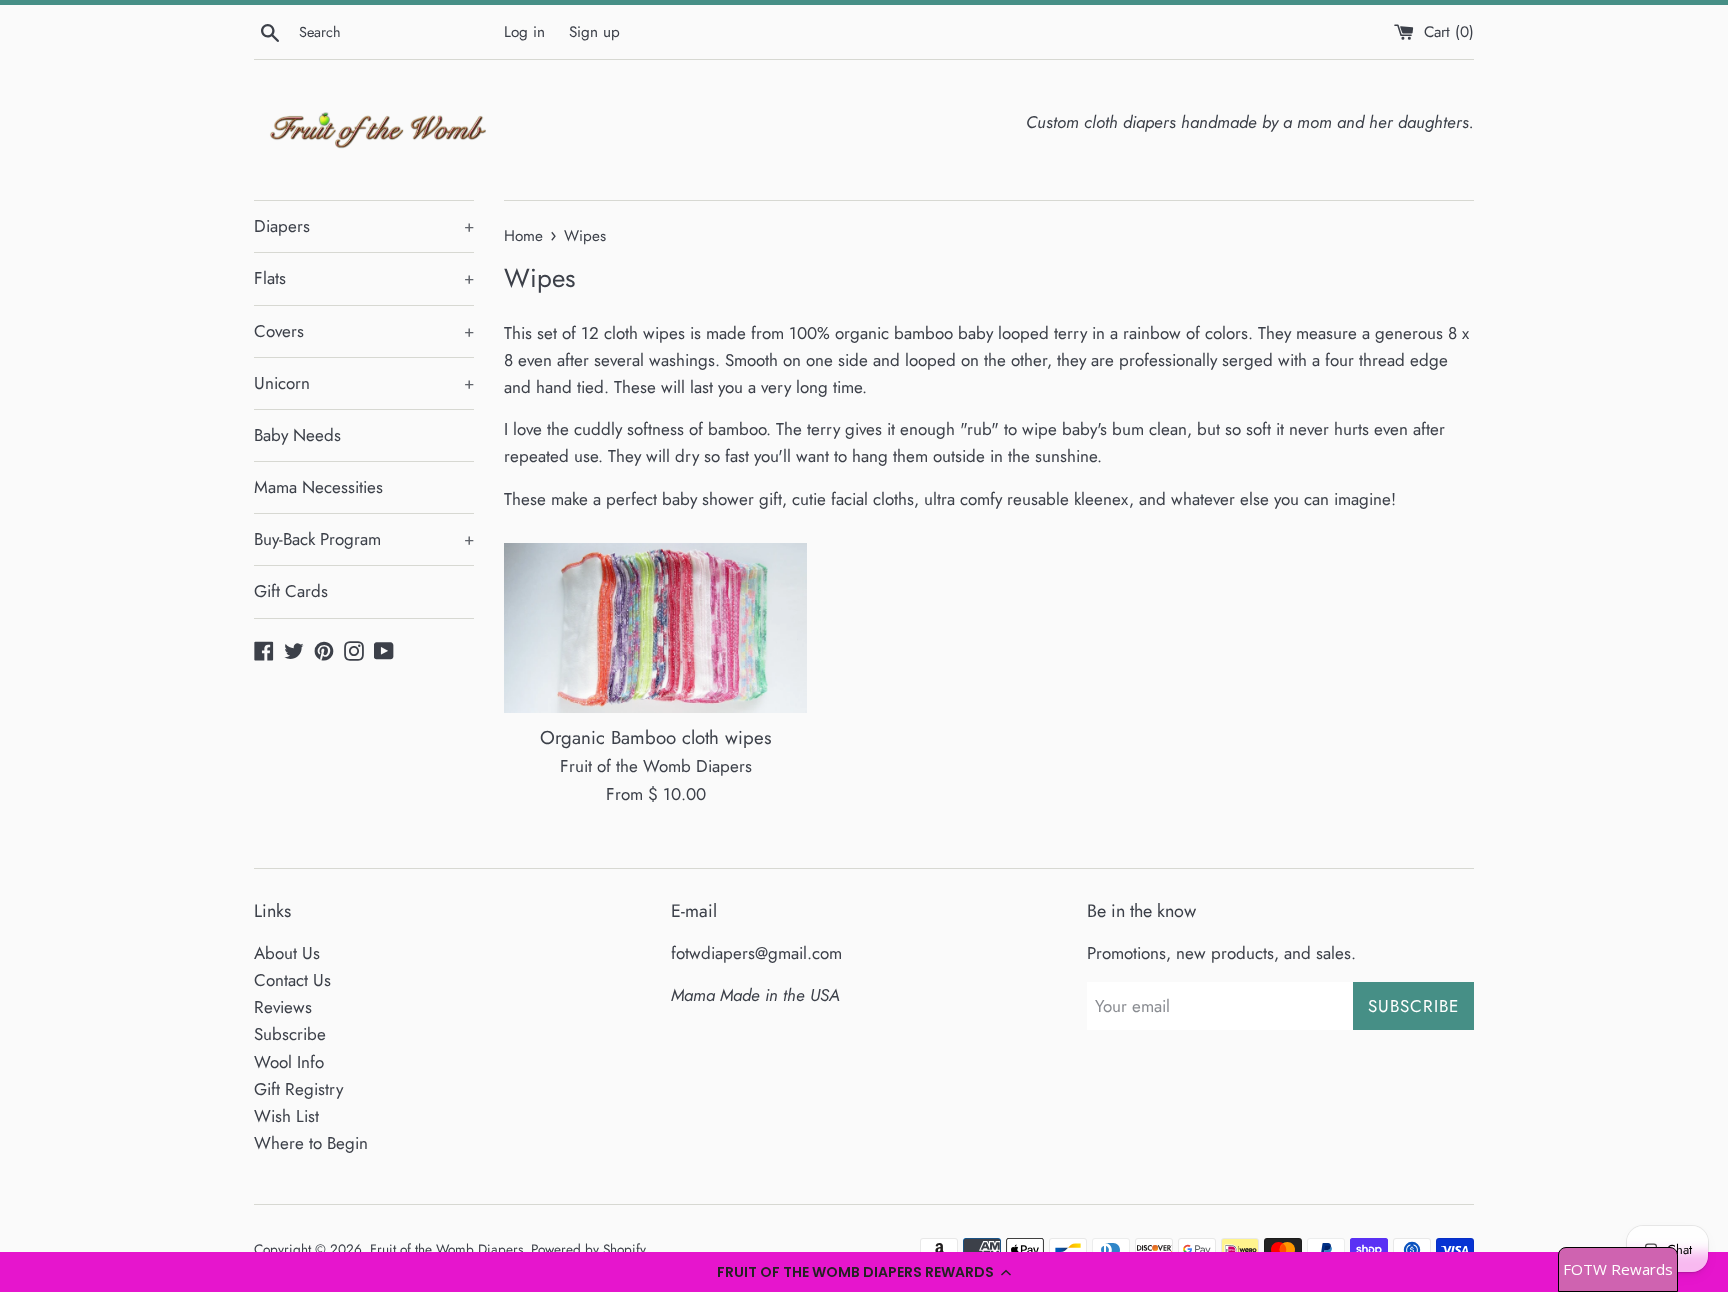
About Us (287, 953)
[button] (864, 1272)
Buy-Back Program (364, 539)
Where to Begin (311, 1143)
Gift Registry (298, 1089)
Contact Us (292, 980)
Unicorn (364, 383)
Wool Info (289, 1062)
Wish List (286, 1116)
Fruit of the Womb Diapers (446, 1249)
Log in (524, 32)
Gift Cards (291, 591)
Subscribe (290, 1034)
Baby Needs (297, 435)
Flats (364, 278)
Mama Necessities (318, 487)
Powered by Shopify (588, 1249)
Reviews (283, 1007)
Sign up (594, 32)
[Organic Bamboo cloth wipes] (655, 628)
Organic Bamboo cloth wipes (656, 737)
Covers (364, 331)
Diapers (364, 226)
